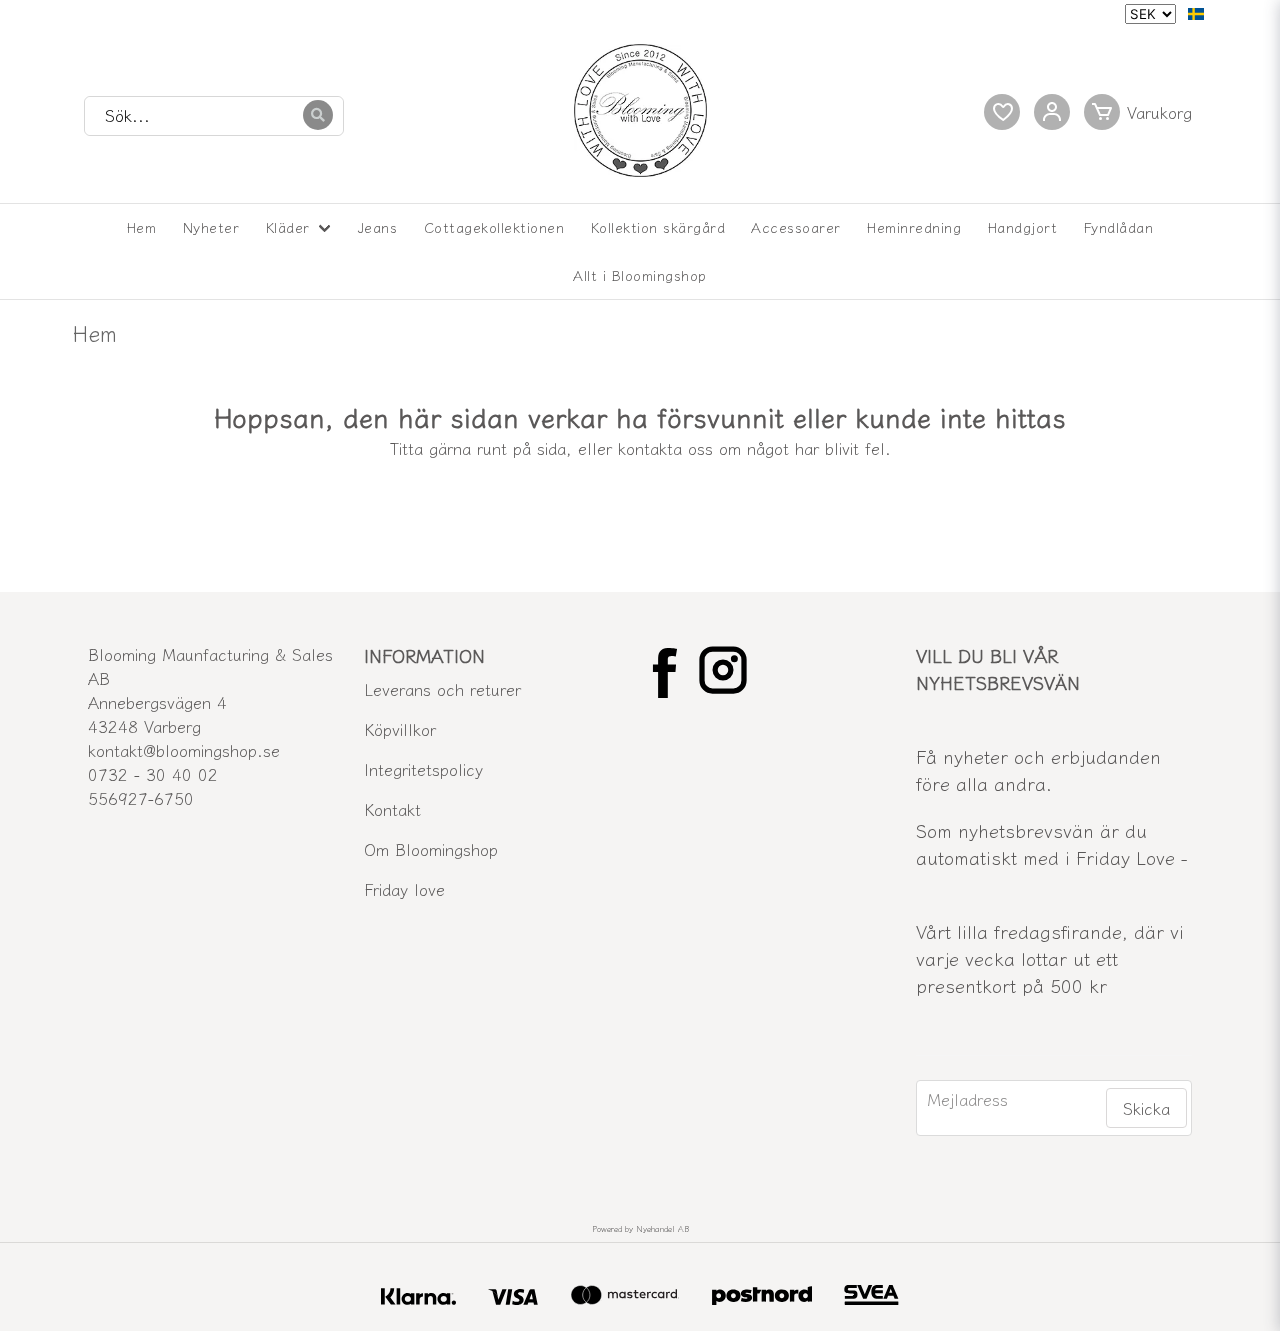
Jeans (378, 227)
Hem (142, 227)
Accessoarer (796, 227)
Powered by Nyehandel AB (640, 1228)
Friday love (404, 889)
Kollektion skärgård (658, 227)
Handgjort (1023, 227)
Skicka (1146, 1108)
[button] (1196, 14)
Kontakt (392, 809)
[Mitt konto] (1052, 112)
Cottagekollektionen (494, 227)
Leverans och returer (442, 689)
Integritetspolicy (423, 769)
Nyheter (211, 227)
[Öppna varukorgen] (1142, 112)
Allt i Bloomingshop (640, 275)
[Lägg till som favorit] (1002, 112)
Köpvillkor (400, 729)
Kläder (288, 227)
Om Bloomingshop (431, 849)
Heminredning (914, 227)
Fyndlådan (1119, 227)
